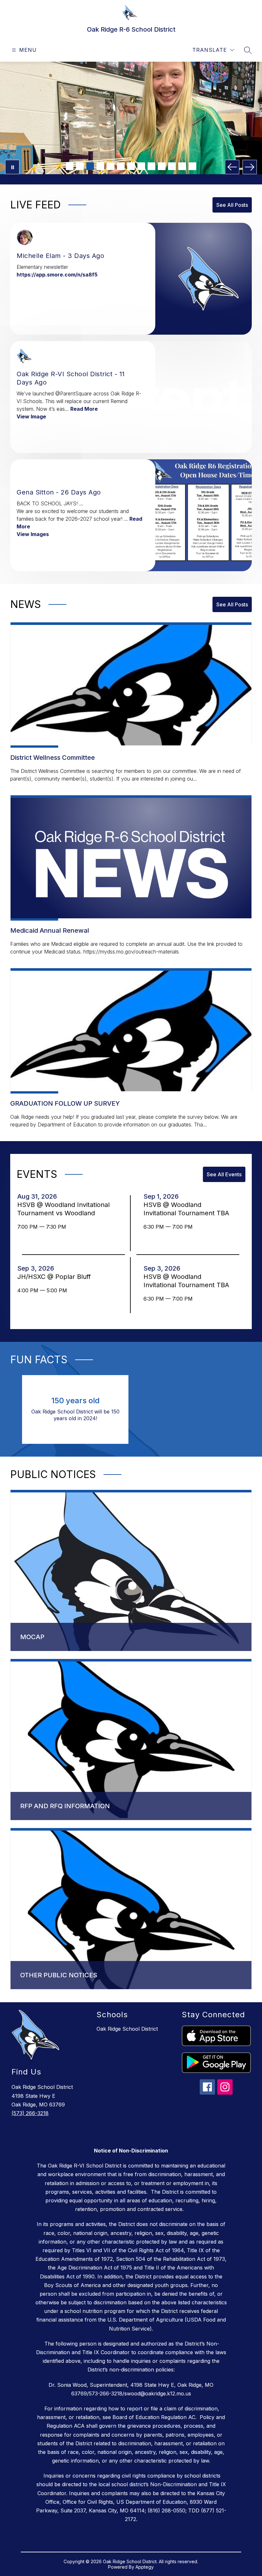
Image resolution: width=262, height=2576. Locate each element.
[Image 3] (90, 166)
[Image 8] (141, 166)
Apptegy (145, 2567)
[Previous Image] (232, 167)
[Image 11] (172, 166)
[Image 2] (80, 166)
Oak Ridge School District (127, 2029)
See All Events (224, 1174)
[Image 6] (121, 166)
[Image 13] (192, 166)
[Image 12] (182, 166)
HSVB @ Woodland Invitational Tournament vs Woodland (63, 1209)
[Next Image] (250, 167)
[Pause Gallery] (12, 167)
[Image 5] (111, 166)
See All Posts (232, 205)
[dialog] (131, 1571)
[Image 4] (100, 166)
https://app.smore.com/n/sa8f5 (57, 275)
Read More (84, 409)
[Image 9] (151, 166)
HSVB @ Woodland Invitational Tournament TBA (188, 1209)
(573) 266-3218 (30, 2113)
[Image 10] (162, 166)
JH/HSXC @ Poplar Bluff (56, 1277)
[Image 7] (131, 166)
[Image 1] (70, 166)
